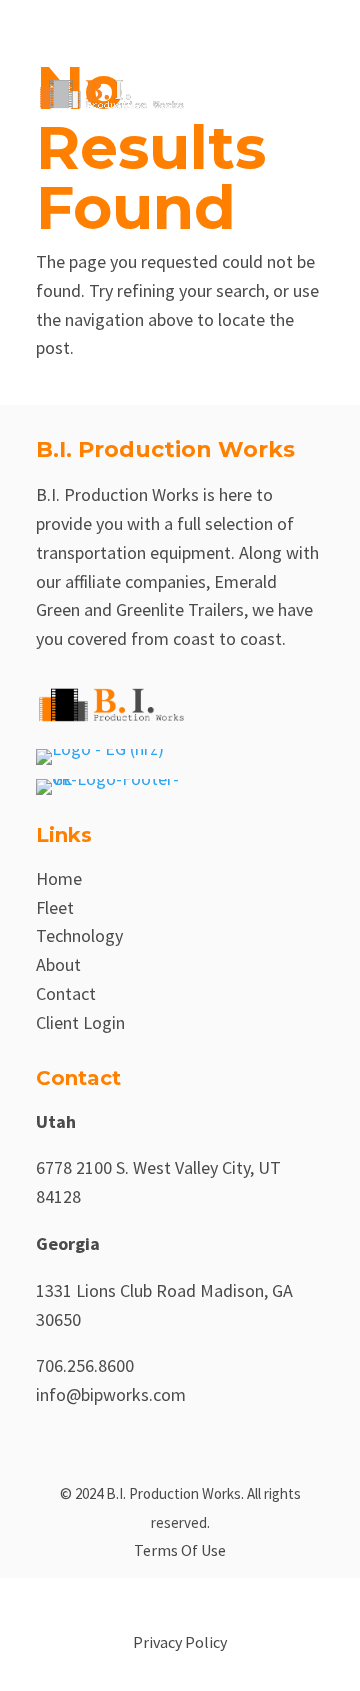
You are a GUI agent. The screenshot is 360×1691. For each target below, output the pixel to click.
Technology (79, 935)
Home (59, 878)
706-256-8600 (126, 18)
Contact (66, 993)
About (58, 964)
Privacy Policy (180, 1642)
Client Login (80, 1022)
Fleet (55, 907)
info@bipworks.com (111, 1394)
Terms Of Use (180, 1550)
